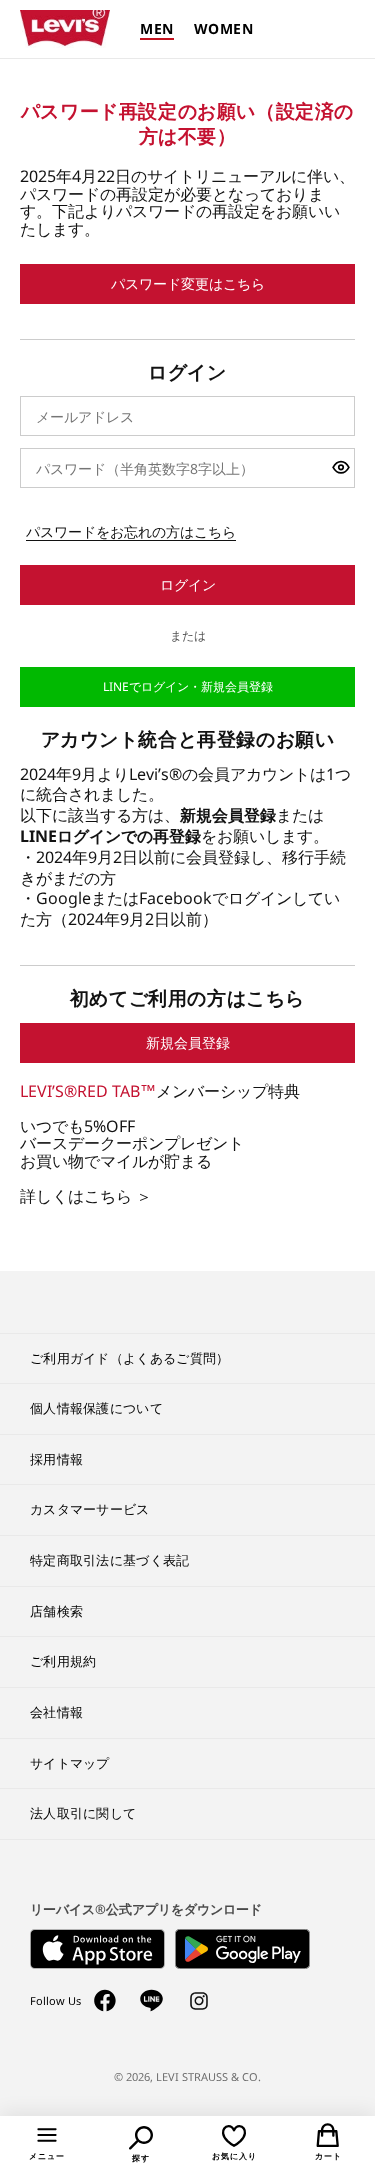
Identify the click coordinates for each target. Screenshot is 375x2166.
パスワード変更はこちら (188, 283)
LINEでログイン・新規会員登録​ (188, 686)
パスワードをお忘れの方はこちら (131, 531)
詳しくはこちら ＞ (86, 1197)
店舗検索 (56, 1611)
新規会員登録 (188, 1042)
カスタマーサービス (90, 1509)
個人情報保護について (96, 1408)
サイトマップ (70, 1763)
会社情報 (56, 1712)
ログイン (188, 584)
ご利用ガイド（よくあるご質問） (130, 1358)
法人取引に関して (83, 1813)
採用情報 (56, 1459)
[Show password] (341, 468)
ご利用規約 (63, 1661)
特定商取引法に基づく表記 (110, 1560)
